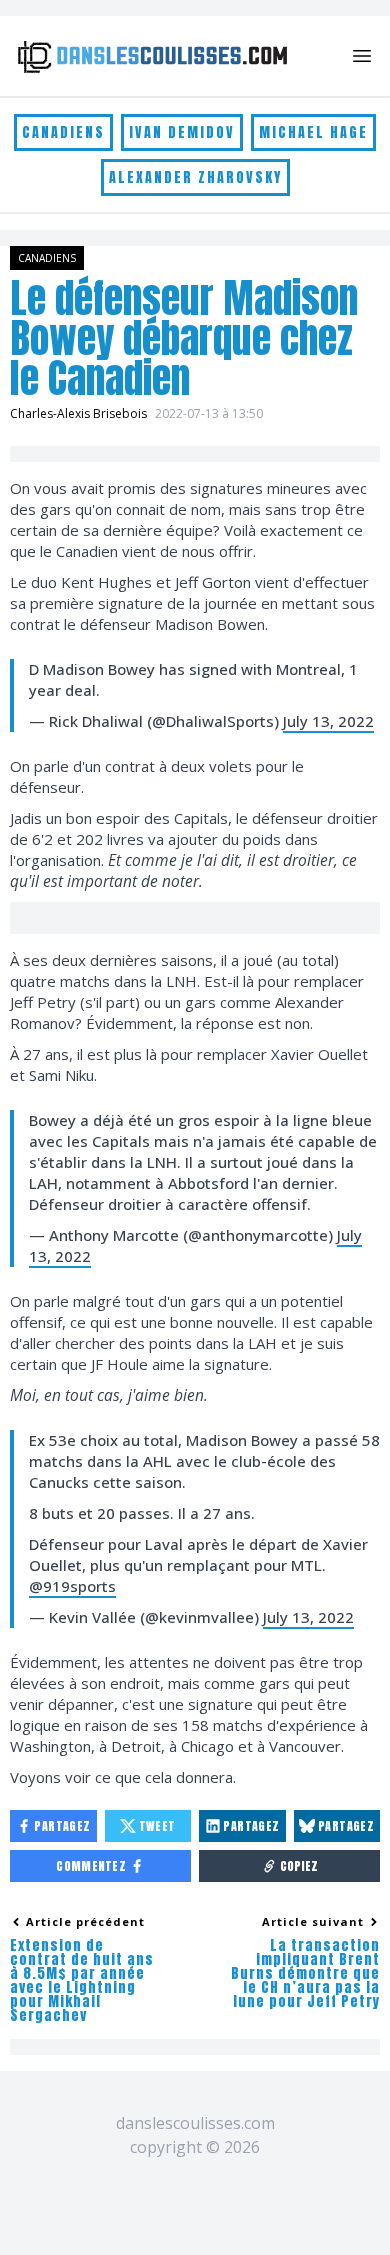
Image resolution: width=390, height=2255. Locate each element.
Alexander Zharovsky (195, 177)
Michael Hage (313, 132)
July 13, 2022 (328, 721)
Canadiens (63, 132)
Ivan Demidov (182, 132)
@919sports (72, 1586)
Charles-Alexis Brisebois (78, 413)
